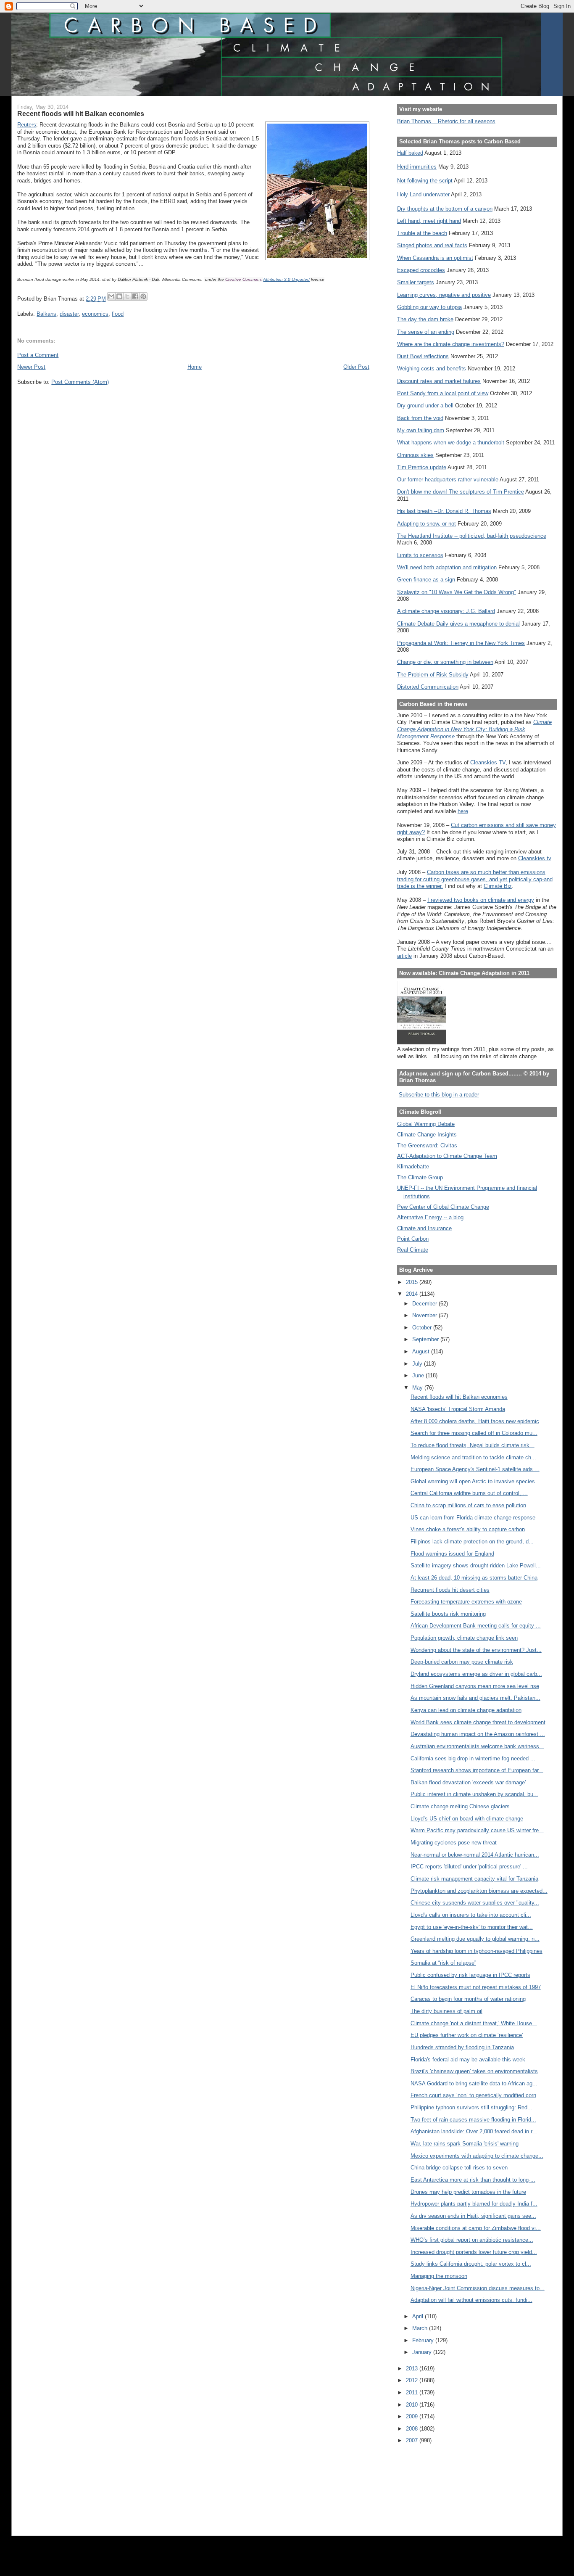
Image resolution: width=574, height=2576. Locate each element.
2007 (413, 2440)
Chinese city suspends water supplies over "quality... (475, 1903)
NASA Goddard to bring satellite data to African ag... (474, 2083)
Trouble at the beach (422, 233)
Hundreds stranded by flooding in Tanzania (462, 2047)
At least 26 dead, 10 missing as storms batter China (474, 1578)
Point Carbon (413, 1239)
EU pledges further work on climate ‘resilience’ (467, 2035)
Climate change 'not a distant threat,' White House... (474, 2023)
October (423, 1328)
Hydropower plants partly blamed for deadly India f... (474, 2204)
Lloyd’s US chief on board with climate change (467, 1819)
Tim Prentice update (422, 467)
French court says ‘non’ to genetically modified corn (473, 2095)
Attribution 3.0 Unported (286, 279)
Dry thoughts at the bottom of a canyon (445, 209)
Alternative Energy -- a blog (430, 1217)
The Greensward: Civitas (427, 1145)
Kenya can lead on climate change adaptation (466, 1710)
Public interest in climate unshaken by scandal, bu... (474, 1794)
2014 (413, 1294)
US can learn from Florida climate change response (473, 1518)
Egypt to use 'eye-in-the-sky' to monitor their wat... (472, 1927)
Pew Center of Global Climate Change (443, 1207)
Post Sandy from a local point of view (443, 393)
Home (195, 367)
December (425, 1304)
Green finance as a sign (426, 580)
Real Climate (413, 1250)
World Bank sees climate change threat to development (478, 1722)
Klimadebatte (413, 1166)
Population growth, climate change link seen (464, 1638)
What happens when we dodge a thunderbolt (451, 443)
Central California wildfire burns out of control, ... (469, 1493)
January (423, 2352)
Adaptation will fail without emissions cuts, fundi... (471, 2300)
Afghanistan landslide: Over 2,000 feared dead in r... (474, 2131)
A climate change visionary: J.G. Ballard (446, 611)
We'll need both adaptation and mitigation (447, 567)
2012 (413, 2380)
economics (95, 314)
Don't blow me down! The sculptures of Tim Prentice (461, 492)
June (419, 1375)
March (421, 2328)
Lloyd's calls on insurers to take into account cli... (471, 1915)
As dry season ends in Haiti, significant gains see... (473, 2216)
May (418, 1388)
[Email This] (111, 296)
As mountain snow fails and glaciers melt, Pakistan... (475, 1698)
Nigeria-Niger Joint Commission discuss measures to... (478, 2288)
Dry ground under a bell (425, 406)
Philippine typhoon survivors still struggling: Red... (471, 2107)
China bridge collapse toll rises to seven (459, 2168)
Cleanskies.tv (535, 858)
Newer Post (31, 367)
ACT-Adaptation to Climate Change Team (447, 1156)
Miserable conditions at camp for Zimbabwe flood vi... (476, 2228)
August (422, 1351)
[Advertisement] (435, 2484)
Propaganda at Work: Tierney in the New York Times (461, 643)
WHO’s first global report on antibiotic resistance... (472, 2240)
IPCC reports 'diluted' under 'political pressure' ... (469, 1867)
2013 (413, 2369)
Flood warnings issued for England (452, 1554)
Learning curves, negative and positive (444, 295)
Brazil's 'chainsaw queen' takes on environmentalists (474, 2071)
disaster (69, 314)
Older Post (356, 367)
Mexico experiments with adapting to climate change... (477, 2156)
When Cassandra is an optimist (435, 258)
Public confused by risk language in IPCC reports (470, 1975)
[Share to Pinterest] (143, 296)
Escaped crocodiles (421, 270)
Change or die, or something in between (445, 662)
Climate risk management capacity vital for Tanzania (474, 1879)
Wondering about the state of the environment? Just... (476, 1650)
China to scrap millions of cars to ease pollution (468, 1505)
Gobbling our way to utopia (429, 307)
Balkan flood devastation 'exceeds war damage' (468, 1782)
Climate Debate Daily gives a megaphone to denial (458, 624)
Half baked (410, 153)
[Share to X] (127, 296)
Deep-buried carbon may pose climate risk (462, 1662)
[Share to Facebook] (135, 296)
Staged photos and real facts (432, 245)
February (424, 2340)
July (418, 1364)
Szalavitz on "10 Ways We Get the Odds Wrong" (457, 592)
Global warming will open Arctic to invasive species (473, 1481)
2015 (413, 1282)
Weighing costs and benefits (432, 369)
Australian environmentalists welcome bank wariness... (477, 1746)
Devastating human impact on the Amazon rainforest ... (478, 1734)
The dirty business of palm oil (446, 2011)
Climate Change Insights (427, 1135)
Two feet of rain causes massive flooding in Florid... (473, 2120)
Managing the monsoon (439, 2276)
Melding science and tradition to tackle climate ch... (473, 1457)
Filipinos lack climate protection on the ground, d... (472, 1542)
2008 (413, 2429)
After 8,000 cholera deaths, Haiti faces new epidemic (475, 1421)
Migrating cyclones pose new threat (454, 1843)
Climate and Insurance (424, 1228)
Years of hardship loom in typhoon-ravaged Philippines (477, 1951)
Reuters (27, 125)
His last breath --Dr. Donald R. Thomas (444, 511)
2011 (413, 2392)
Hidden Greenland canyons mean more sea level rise (475, 1686)
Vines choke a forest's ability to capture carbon (468, 1529)
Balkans (46, 314)
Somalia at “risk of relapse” (443, 1963)
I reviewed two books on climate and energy (481, 900)
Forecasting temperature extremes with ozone (466, 1602)
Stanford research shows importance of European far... (477, 1770)
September (426, 1339)
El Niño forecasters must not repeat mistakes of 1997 (476, 1987)
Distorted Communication (428, 687)
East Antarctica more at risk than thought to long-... (473, 2180)
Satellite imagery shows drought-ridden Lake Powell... (476, 1565)
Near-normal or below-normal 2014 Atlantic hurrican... (475, 1855)
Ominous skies (415, 455)
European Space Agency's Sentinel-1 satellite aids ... (475, 1469)
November (425, 1315)
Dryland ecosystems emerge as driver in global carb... (476, 1674)
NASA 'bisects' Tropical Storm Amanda (458, 1409)
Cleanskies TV (488, 762)
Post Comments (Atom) (80, 382)
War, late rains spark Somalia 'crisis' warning (465, 2144)
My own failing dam (421, 430)
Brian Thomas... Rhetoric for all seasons (446, 121)
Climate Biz (498, 886)
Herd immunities (417, 167)
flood (118, 314)
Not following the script (425, 181)
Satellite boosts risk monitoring (448, 1614)
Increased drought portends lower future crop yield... (474, 2252)
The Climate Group (420, 1177)
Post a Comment (38, 355)
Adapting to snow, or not (427, 524)
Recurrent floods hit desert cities (450, 1590)
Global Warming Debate (426, 1124)
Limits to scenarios (420, 555)
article (404, 956)
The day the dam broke (425, 319)
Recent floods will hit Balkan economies (459, 1397)
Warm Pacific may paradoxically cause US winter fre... (477, 1830)
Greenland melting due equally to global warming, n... (475, 1939)
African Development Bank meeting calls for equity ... (476, 1626)
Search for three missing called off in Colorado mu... (474, 1433)
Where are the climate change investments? (451, 344)
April (419, 2316)
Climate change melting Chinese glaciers (460, 1806)
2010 (413, 2405)
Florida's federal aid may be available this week (468, 2059)
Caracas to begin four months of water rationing (468, 1999)
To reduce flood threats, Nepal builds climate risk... (473, 1445)
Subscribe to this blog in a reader (439, 1095)
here (463, 811)
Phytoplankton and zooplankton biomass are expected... (479, 1891)
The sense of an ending (426, 332)
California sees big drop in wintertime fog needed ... (473, 1758)
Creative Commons (244, 279)
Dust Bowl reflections (423, 356)
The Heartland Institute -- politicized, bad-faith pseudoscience (472, 536)
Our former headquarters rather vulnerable (448, 480)
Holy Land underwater (423, 194)
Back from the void (420, 418)
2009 (413, 2416)
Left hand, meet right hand (429, 221)
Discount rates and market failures (439, 381)
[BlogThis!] (119, 296)
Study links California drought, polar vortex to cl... (471, 2264)
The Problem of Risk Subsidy (433, 675)
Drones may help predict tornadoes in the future (468, 2192)
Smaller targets (416, 282)
